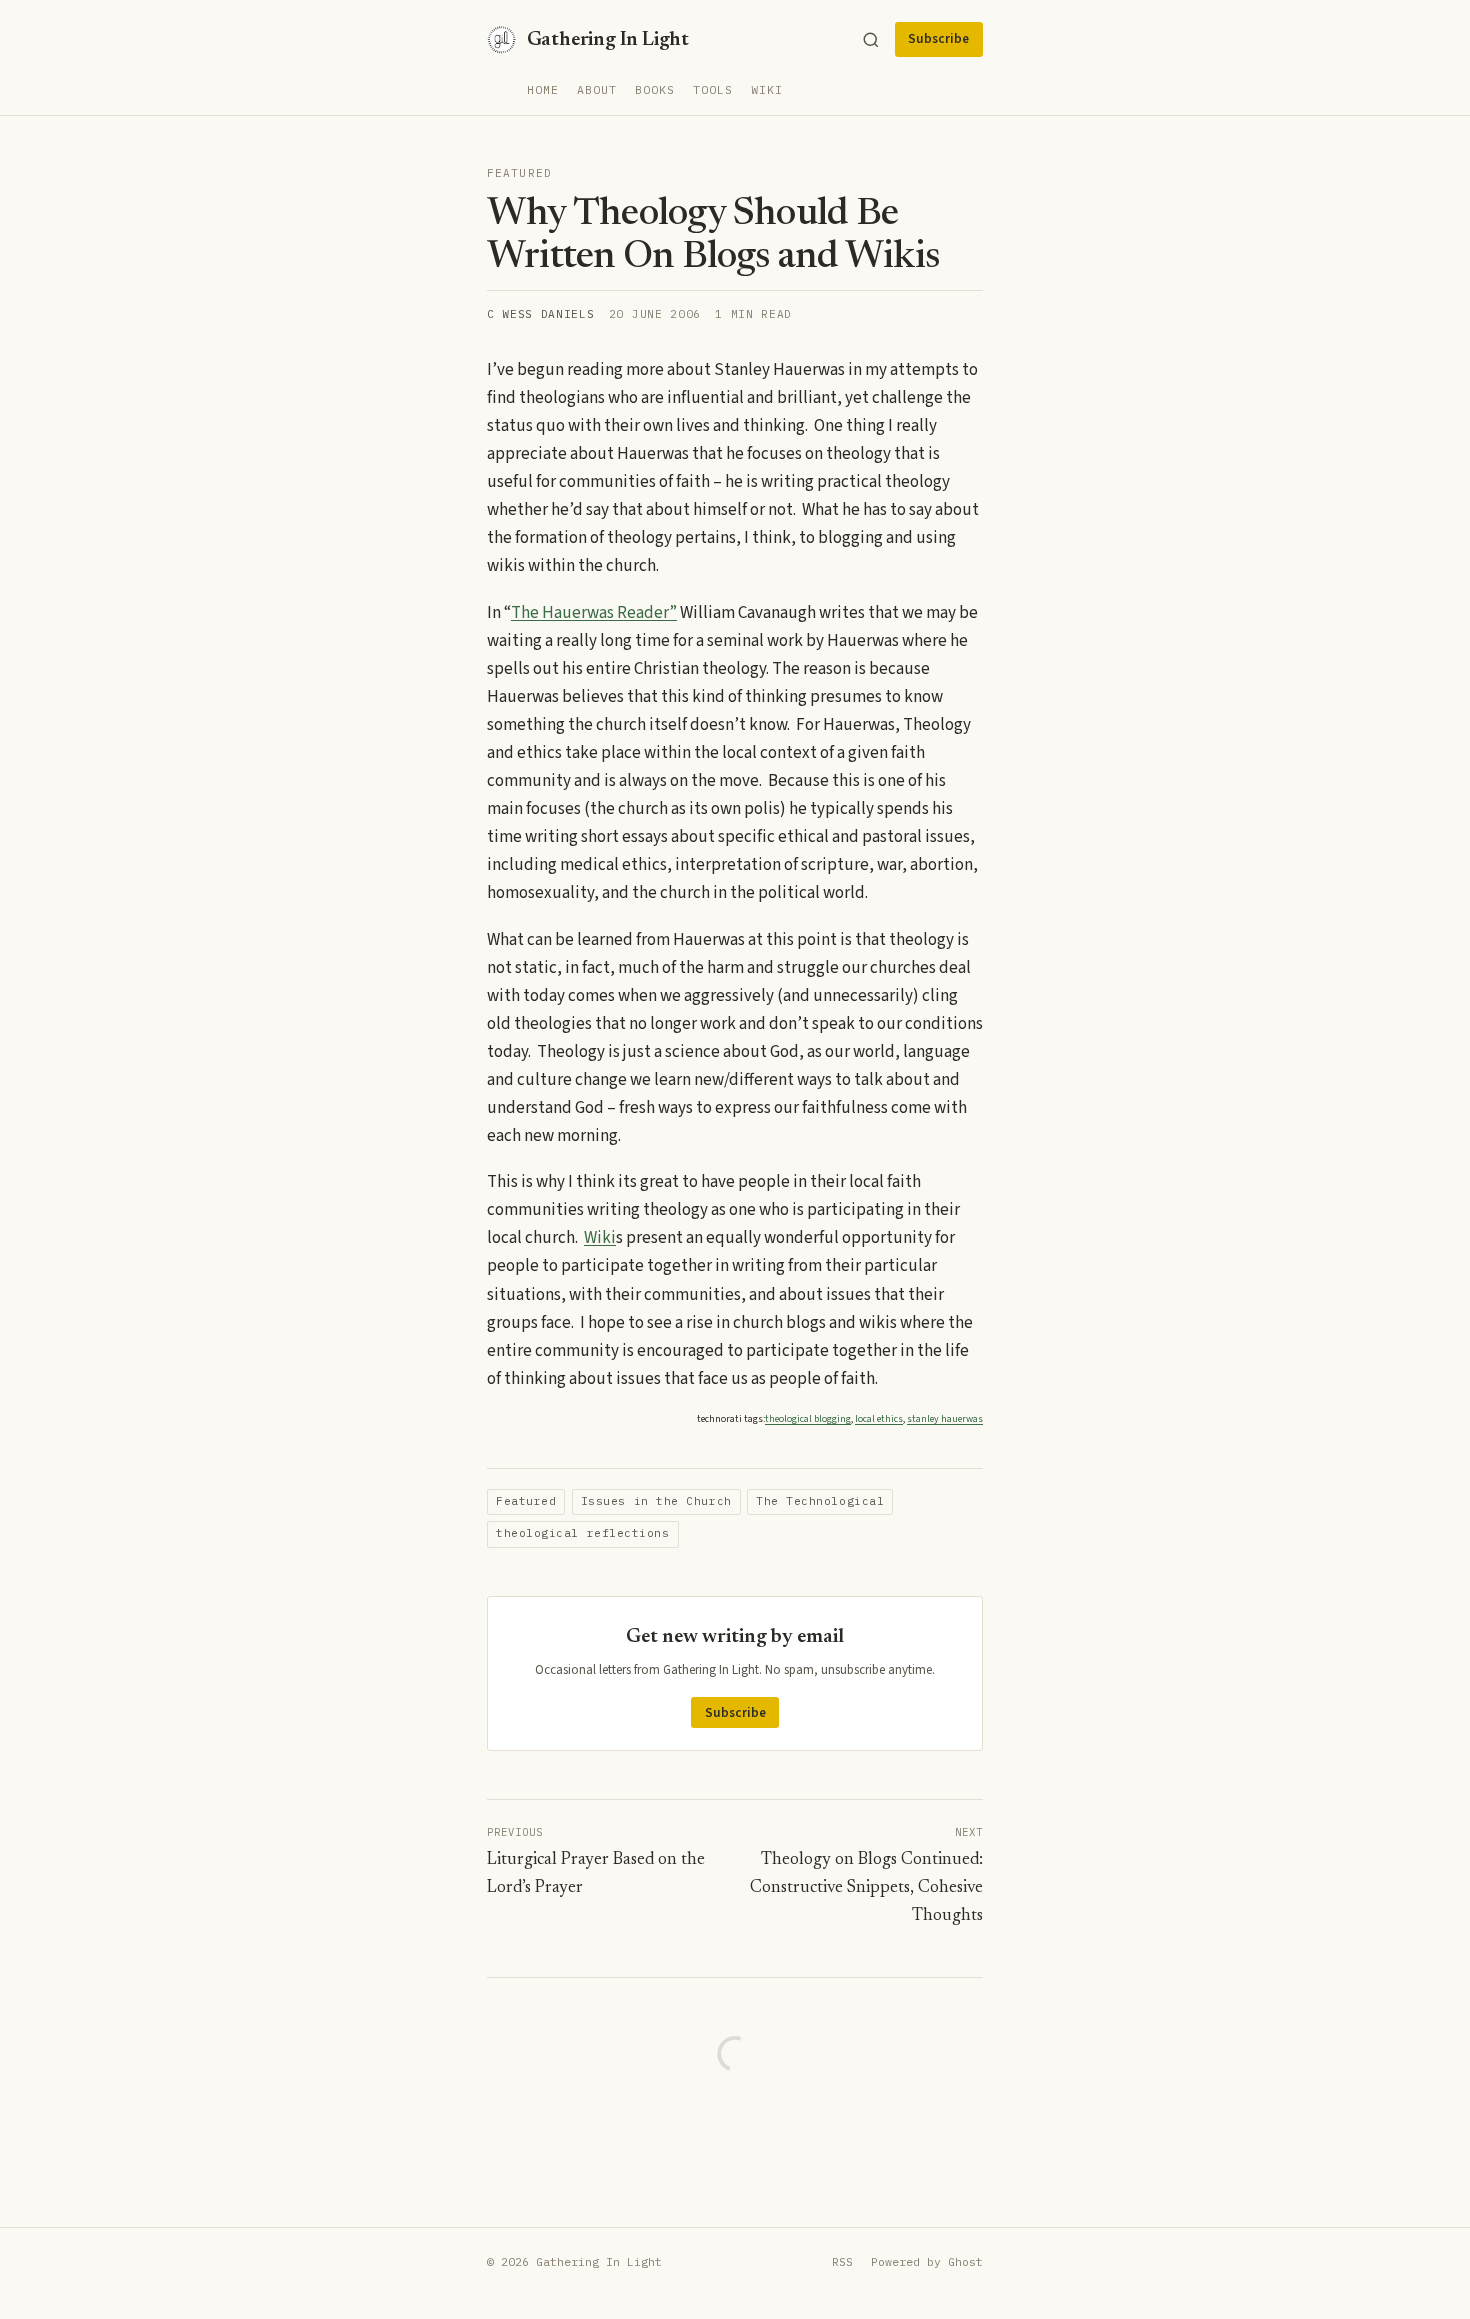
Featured (519, 173)
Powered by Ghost (927, 2261)
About (597, 89)
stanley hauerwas (945, 1419)
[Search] (871, 40)
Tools (713, 89)
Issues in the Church (656, 1501)
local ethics (879, 1419)
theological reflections (583, 1533)
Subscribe (938, 39)
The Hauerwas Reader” (594, 613)
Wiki (767, 89)
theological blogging (808, 1419)
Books (655, 89)
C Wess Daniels (540, 314)
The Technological (820, 1501)
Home (543, 89)
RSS (842, 2261)
